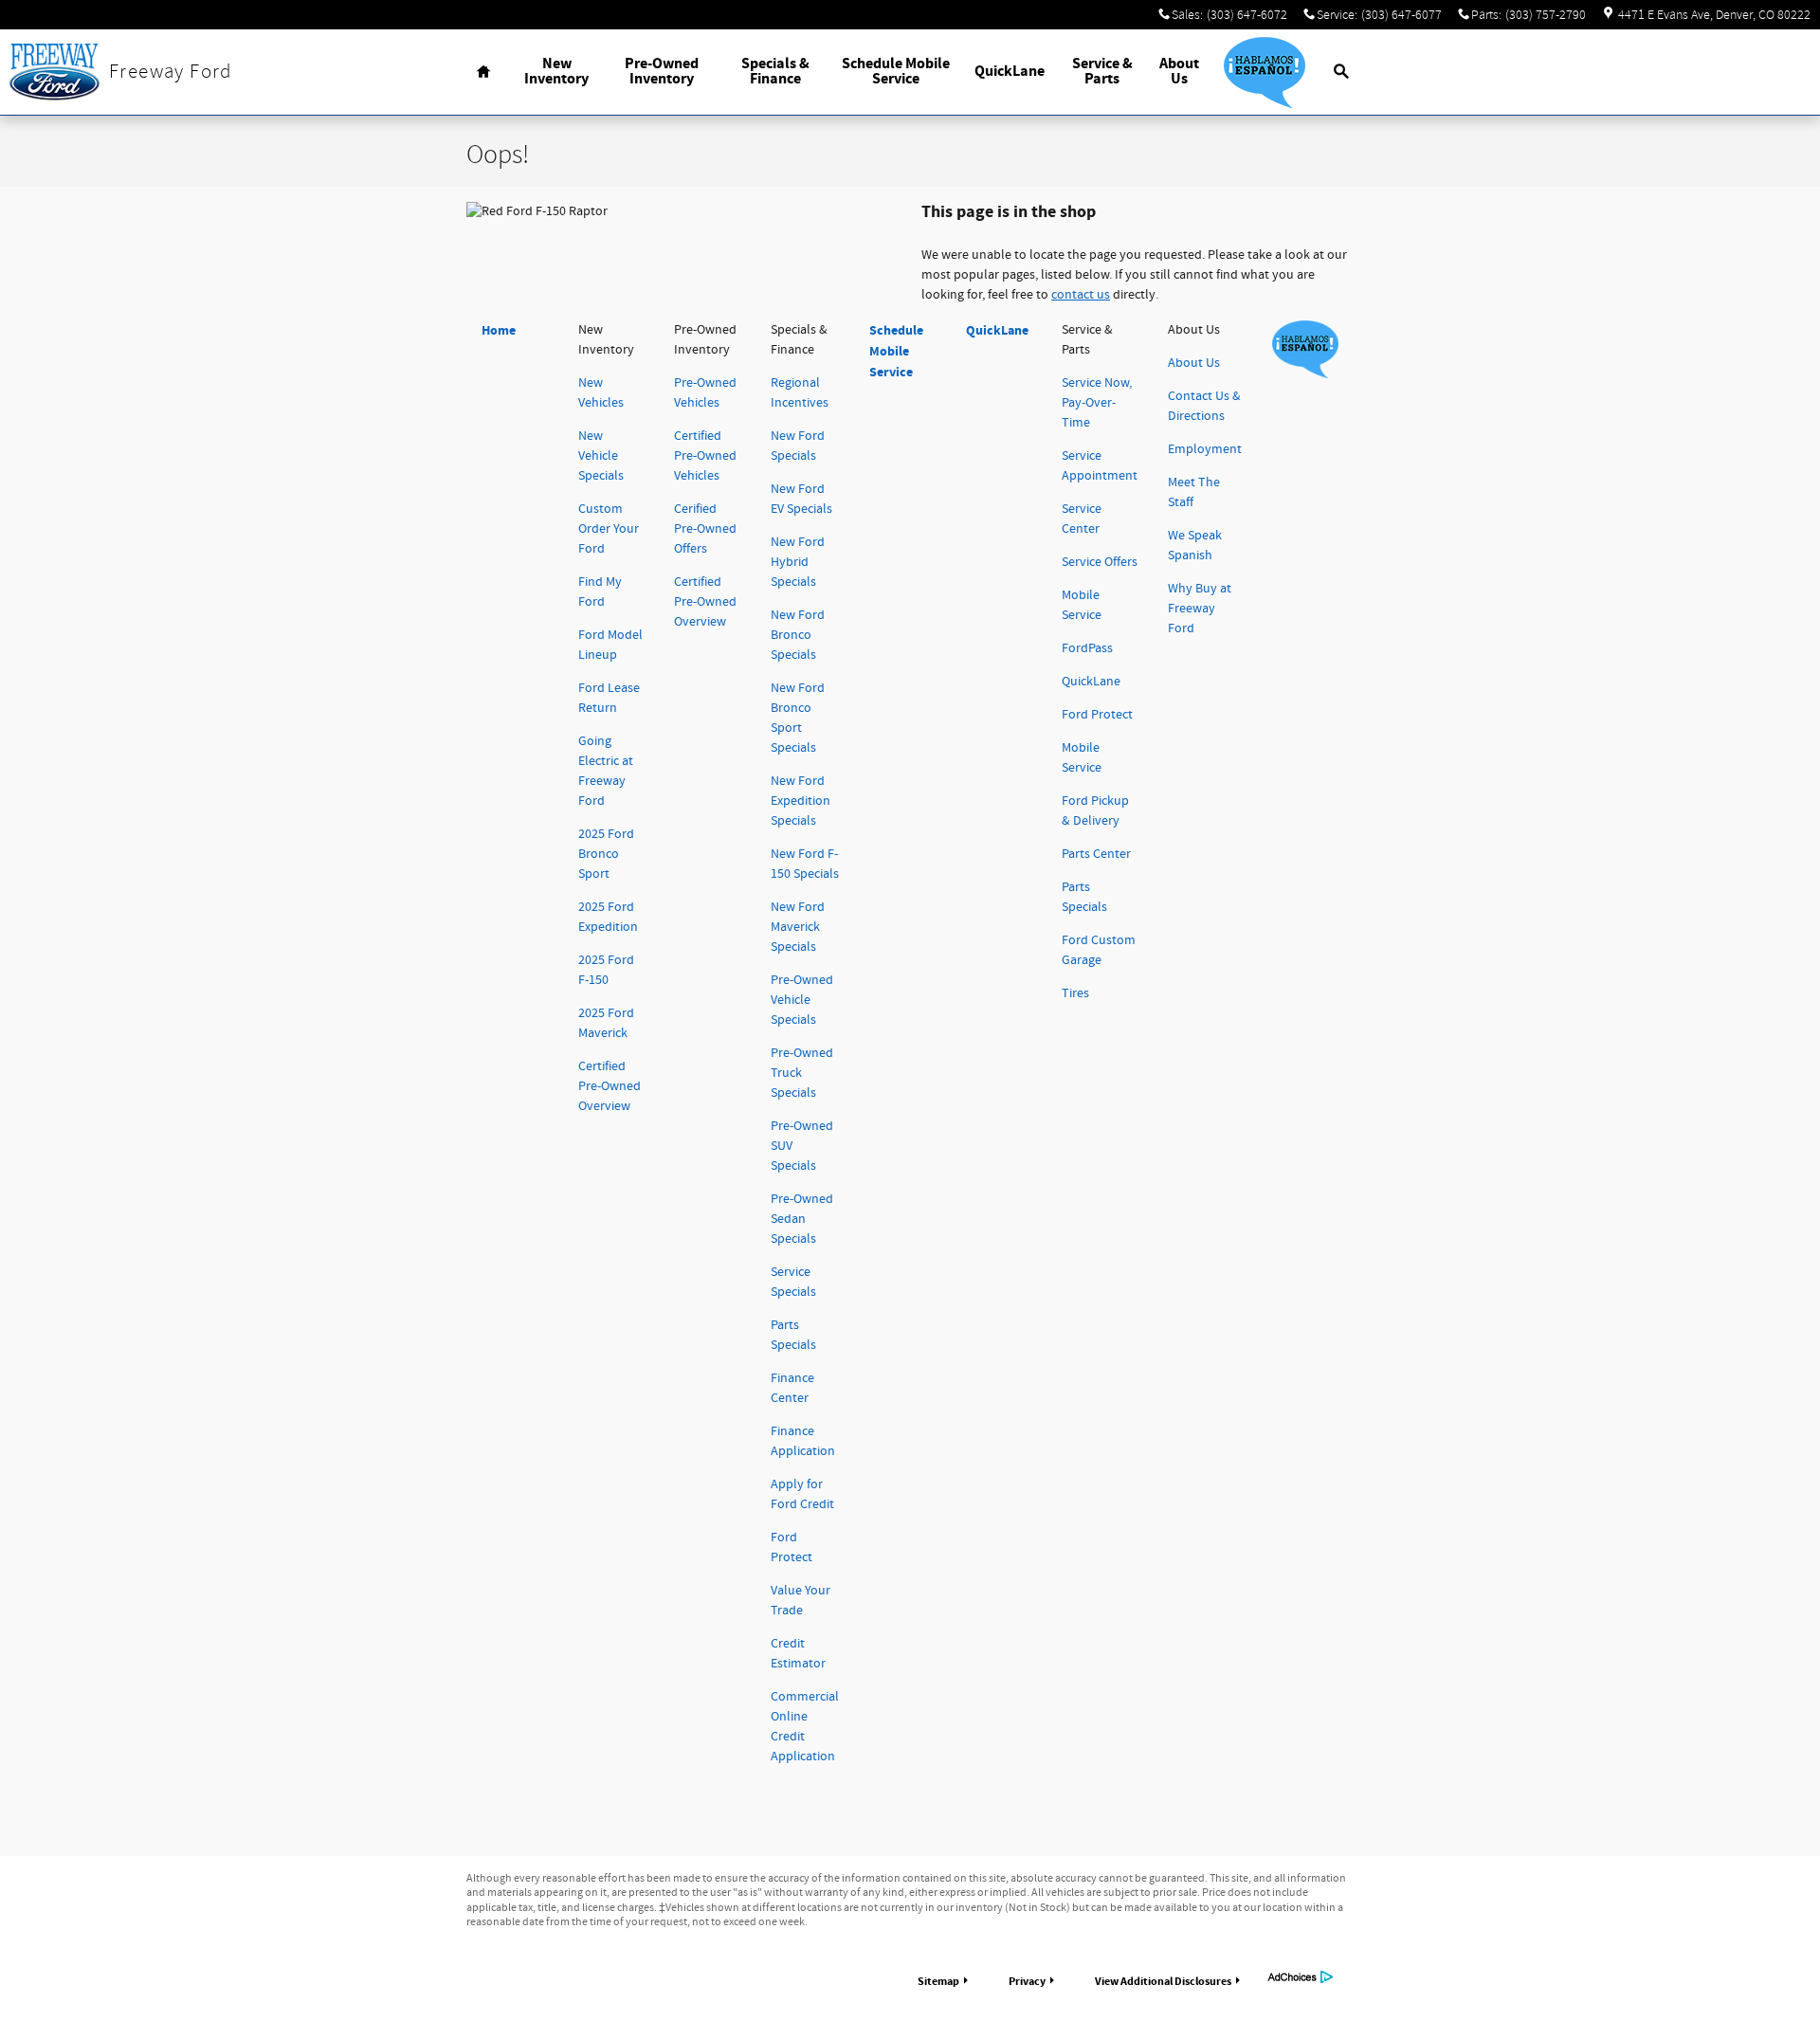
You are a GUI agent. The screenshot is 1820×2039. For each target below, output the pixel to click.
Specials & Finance (775, 72)
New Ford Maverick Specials (798, 927)
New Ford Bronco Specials (798, 635)
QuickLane (1010, 72)
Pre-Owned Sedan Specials (802, 1219)
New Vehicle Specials (601, 456)
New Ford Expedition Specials (801, 801)
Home (499, 330)
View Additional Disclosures (1163, 1981)
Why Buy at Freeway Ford (1200, 609)
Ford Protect (1097, 715)
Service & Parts (1102, 72)
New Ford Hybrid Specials (798, 562)
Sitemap (938, 1981)
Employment (1205, 449)
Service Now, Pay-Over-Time (1097, 403)
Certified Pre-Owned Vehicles (705, 456)
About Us (1179, 72)
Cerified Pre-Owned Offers (705, 529)
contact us (1081, 295)
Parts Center (1096, 854)
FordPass (1087, 648)
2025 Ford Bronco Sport (606, 854)
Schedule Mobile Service (896, 72)
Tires (1075, 993)
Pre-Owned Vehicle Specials (802, 1000)
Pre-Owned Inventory (662, 72)
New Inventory (556, 72)
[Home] (55, 72)
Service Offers (1100, 562)
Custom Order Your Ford (609, 529)
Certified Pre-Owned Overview (610, 1086)
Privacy (1027, 1981)
